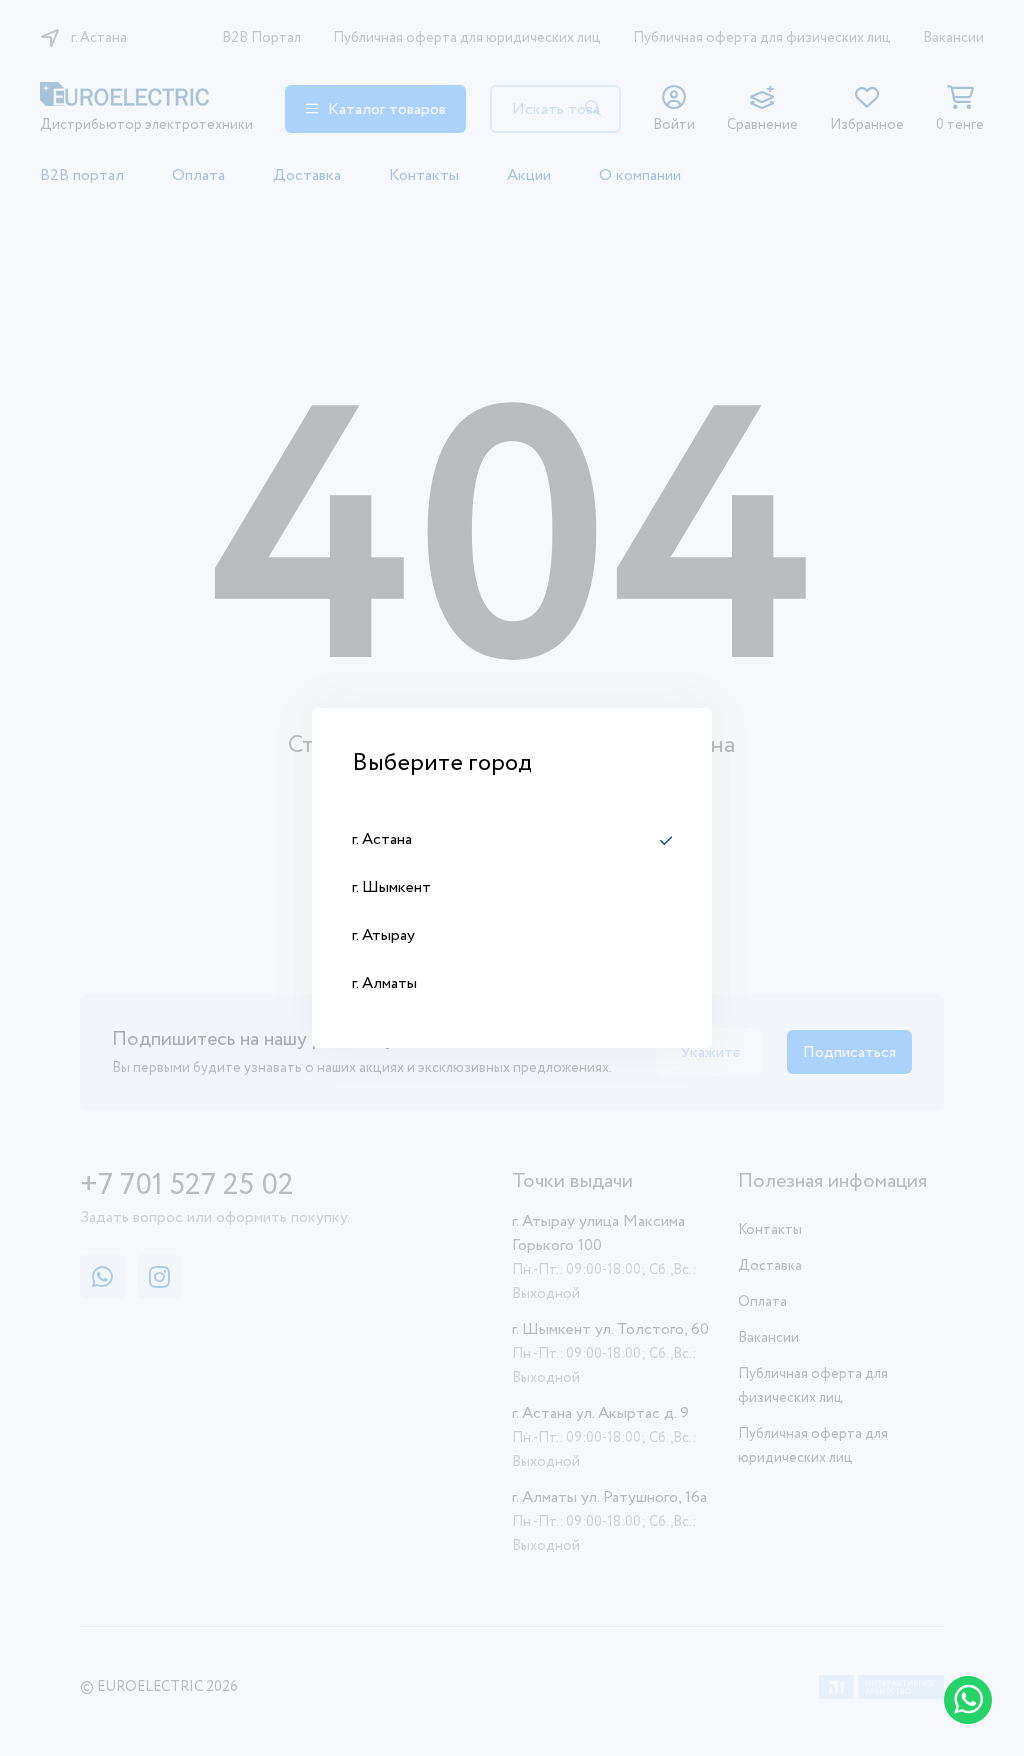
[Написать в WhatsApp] (968, 1700)
